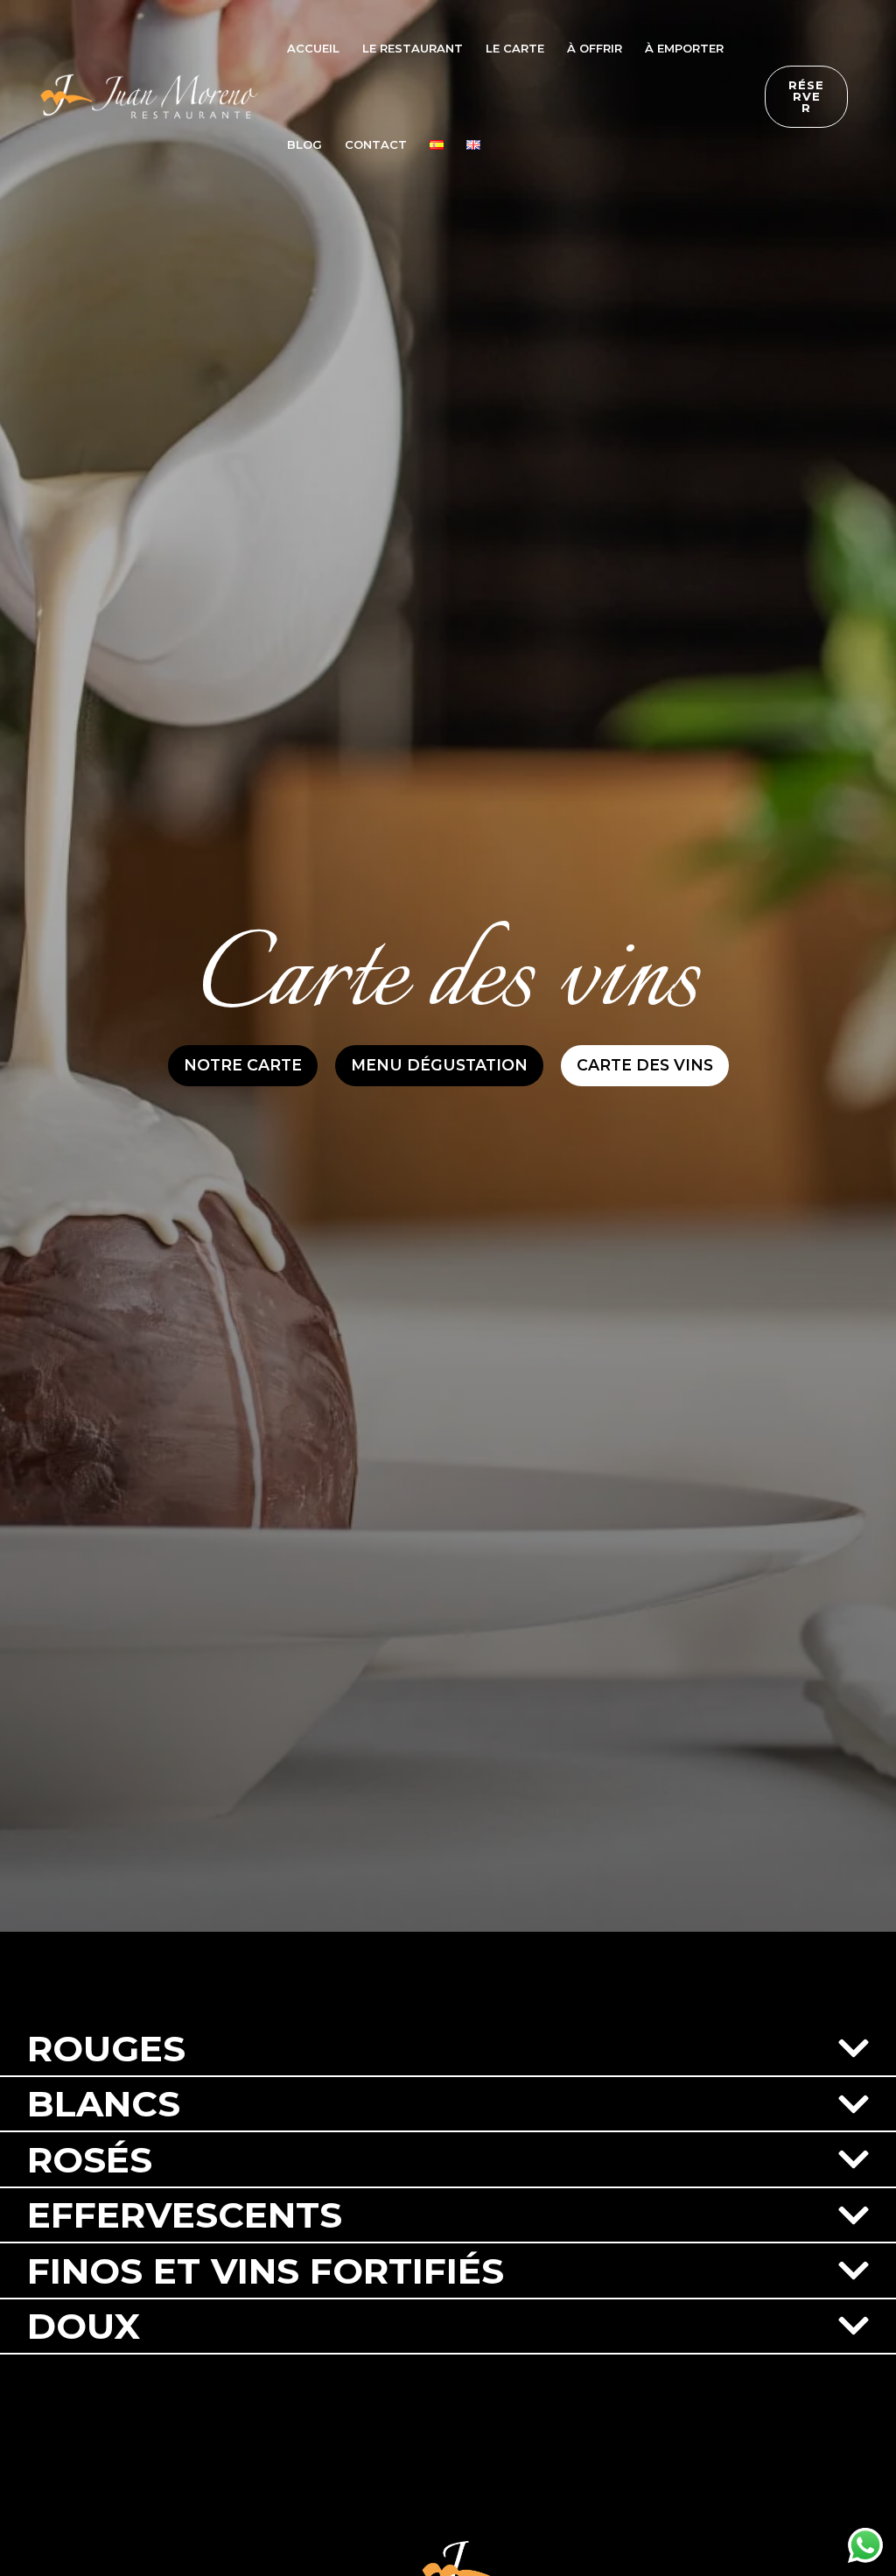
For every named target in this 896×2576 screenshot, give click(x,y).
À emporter (684, 48)
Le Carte (515, 48)
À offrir (595, 48)
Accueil (313, 48)
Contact (376, 144)
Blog (304, 144)
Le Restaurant (413, 48)
